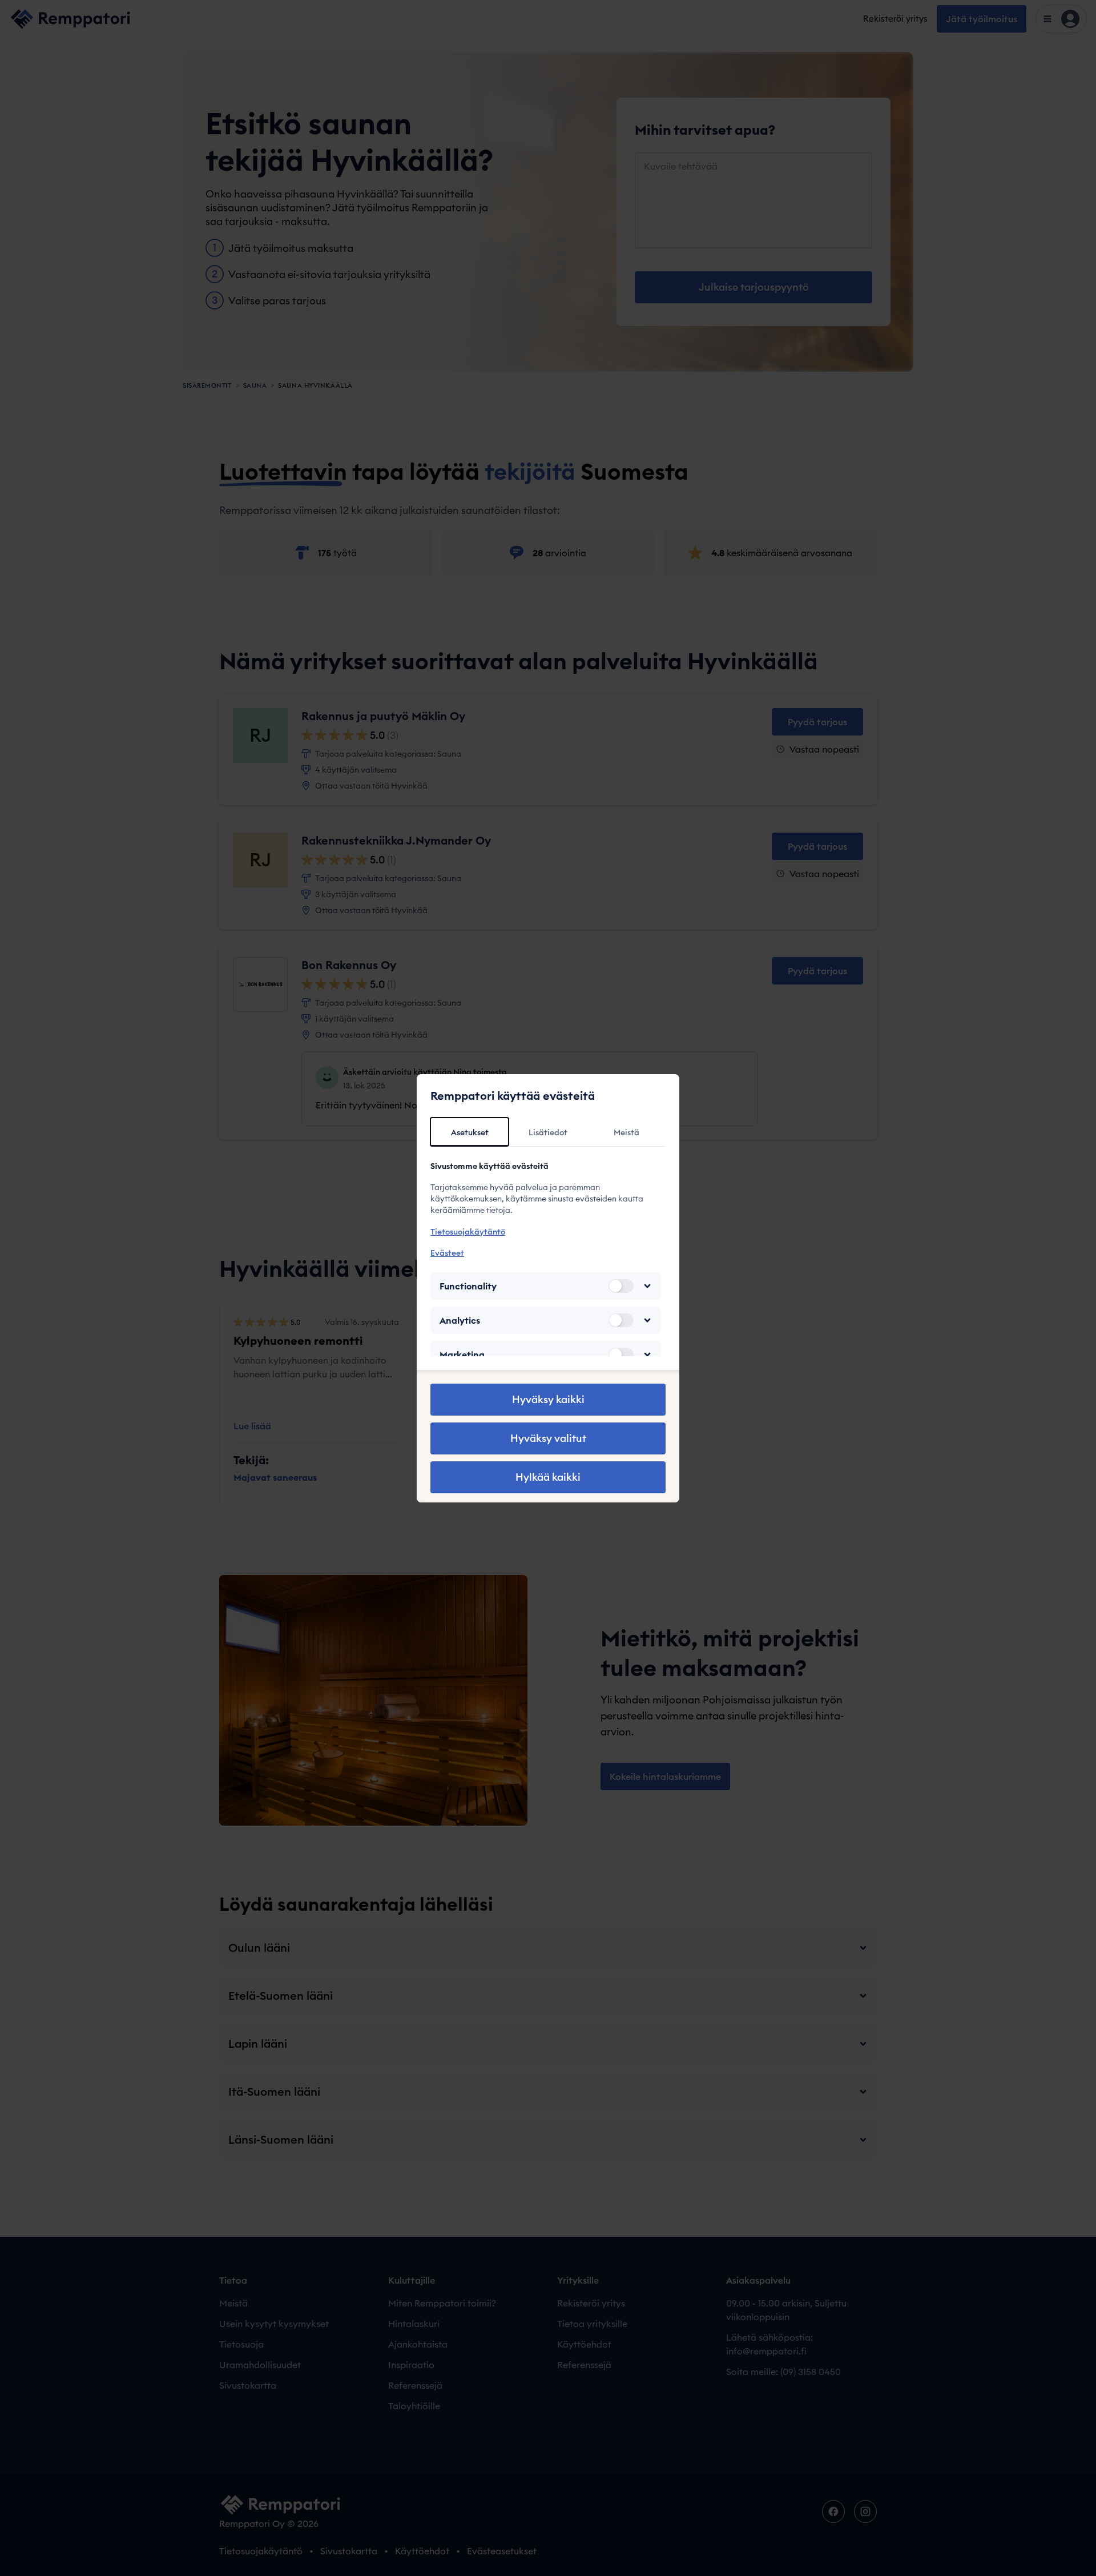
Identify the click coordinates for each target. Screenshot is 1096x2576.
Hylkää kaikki (548, 1477)
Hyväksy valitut (548, 1438)
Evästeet (447, 1253)
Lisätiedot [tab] (548, 1132)
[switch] (621, 1286)
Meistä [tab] (626, 1132)
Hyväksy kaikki (548, 1399)
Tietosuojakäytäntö (468, 1232)
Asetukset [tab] (470, 1132)
